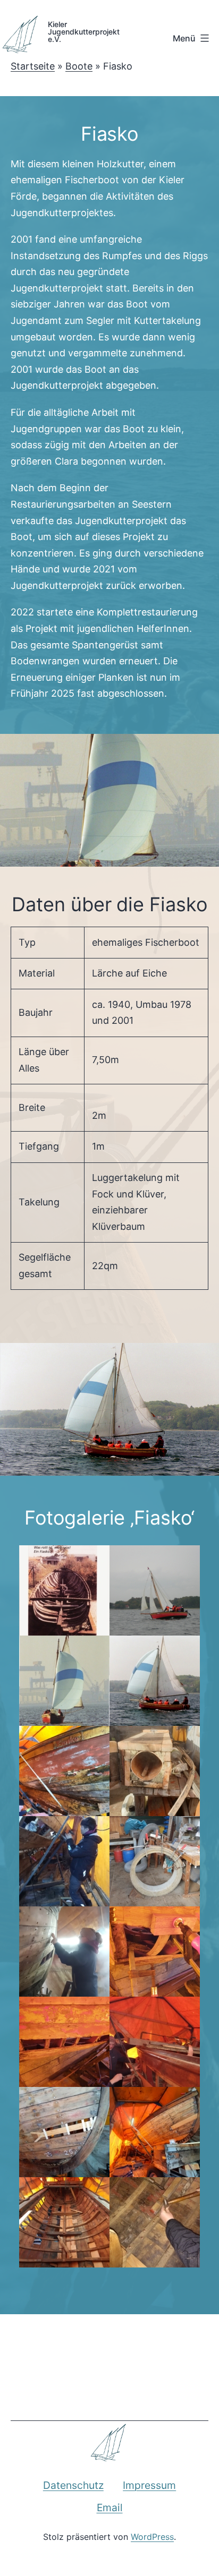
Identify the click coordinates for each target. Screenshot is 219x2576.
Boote (79, 66)
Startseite (33, 66)
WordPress (152, 2537)
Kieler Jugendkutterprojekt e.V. (80, 31)
